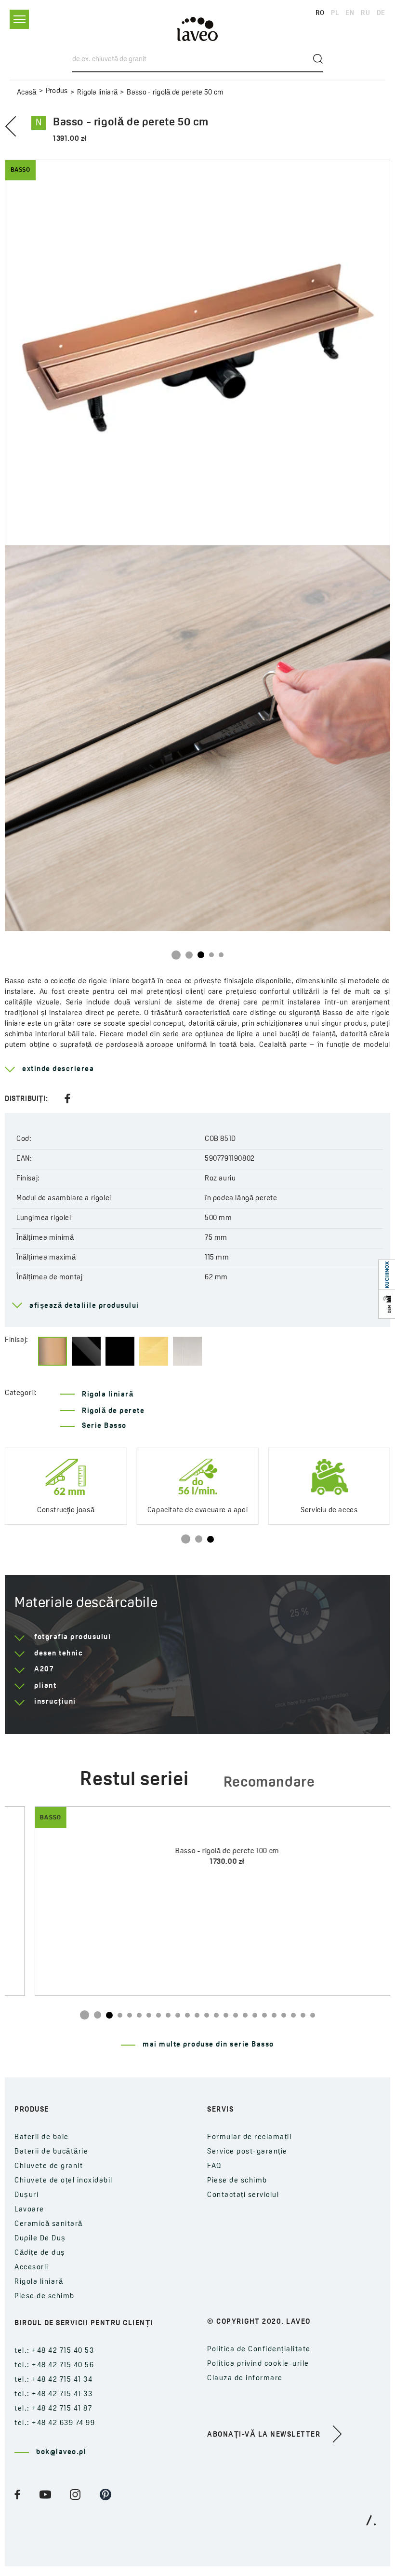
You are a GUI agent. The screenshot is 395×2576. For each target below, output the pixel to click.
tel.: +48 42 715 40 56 (54, 2366)
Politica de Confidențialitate (259, 2350)
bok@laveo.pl (61, 2452)
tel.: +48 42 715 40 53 (54, 2351)
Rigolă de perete (113, 1411)
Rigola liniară (97, 93)
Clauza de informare (245, 2379)
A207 (44, 1670)
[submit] (318, 59)
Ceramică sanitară (49, 2224)
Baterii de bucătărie (51, 2152)
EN (350, 13)
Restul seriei (134, 1780)
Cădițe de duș (40, 2253)
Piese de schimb (45, 2297)
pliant (45, 1686)
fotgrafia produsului (72, 1637)
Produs (57, 91)
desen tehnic (59, 1654)
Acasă (27, 93)
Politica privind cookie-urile (258, 2364)
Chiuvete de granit (49, 2166)
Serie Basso (104, 1426)
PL (335, 13)
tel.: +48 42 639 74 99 (55, 2423)
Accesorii (32, 2268)
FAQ (215, 2166)
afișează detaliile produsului (84, 1306)
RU (365, 13)
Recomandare (269, 1783)
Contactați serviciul (243, 2195)
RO (320, 13)
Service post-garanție (247, 2152)
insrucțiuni (55, 1702)
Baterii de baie (42, 2137)
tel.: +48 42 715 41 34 (53, 2380)
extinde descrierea (58, 1069)
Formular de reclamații (249, 2137)
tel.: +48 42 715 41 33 (53, 2394)
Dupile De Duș (40, 2239)
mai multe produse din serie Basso (208, 2045)
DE (381, 13)
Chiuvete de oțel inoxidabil (64, 2181)
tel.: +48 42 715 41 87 (53, 2409)
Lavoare (29, 2210)
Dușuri (26, 2195)
